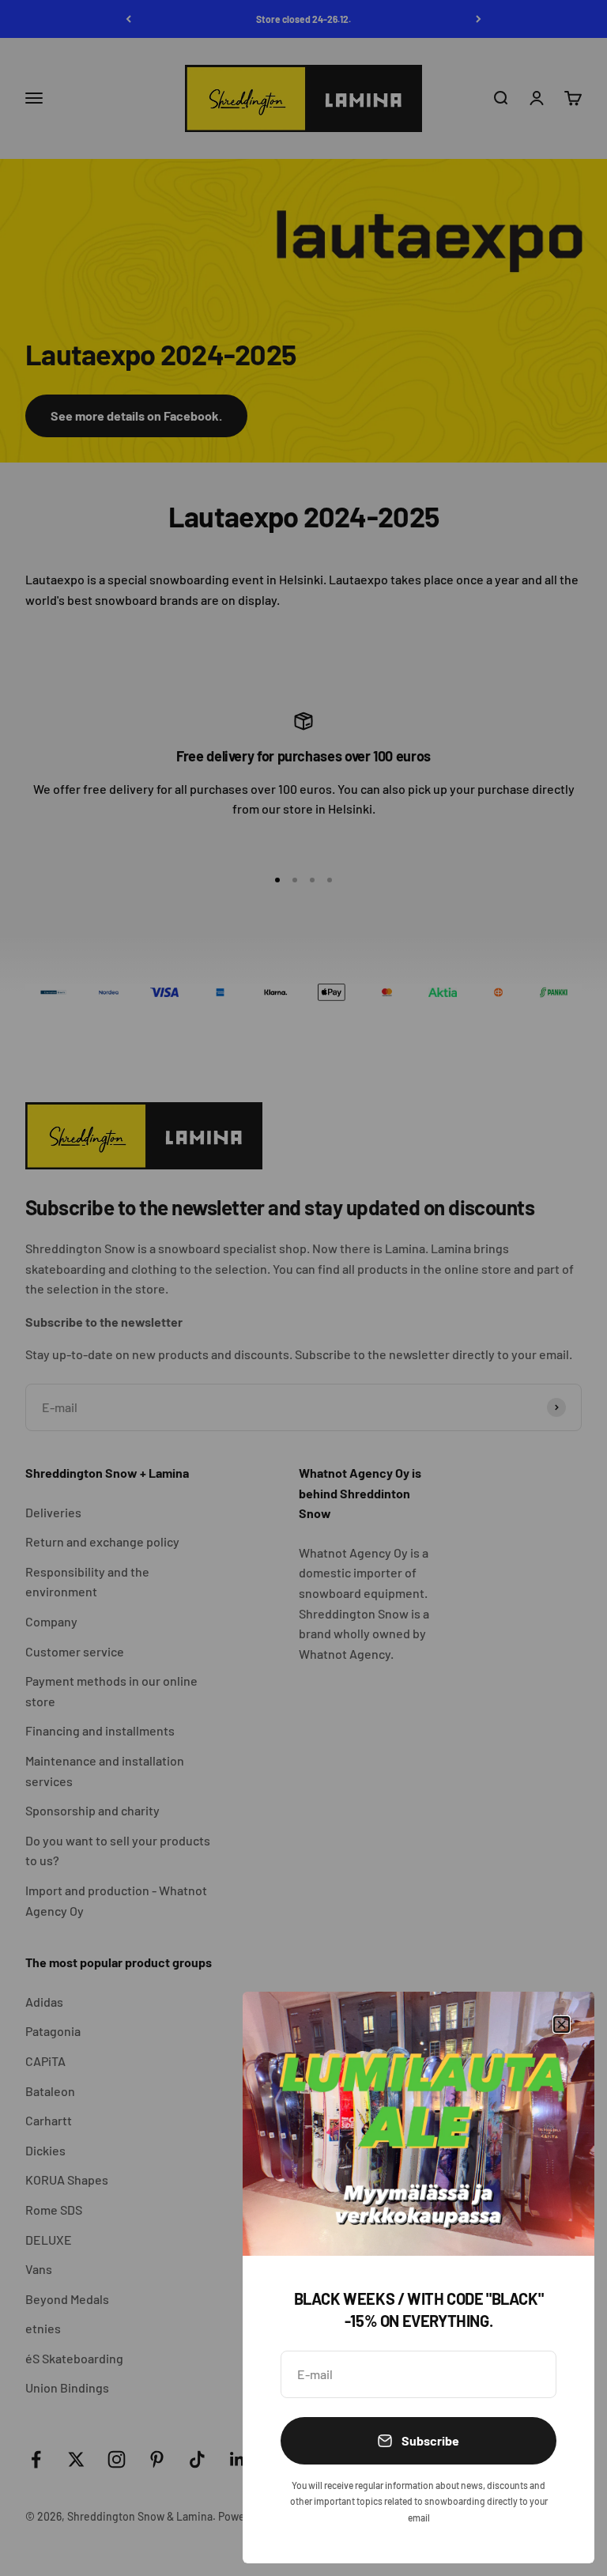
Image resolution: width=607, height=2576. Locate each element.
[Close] (562, 2025)
